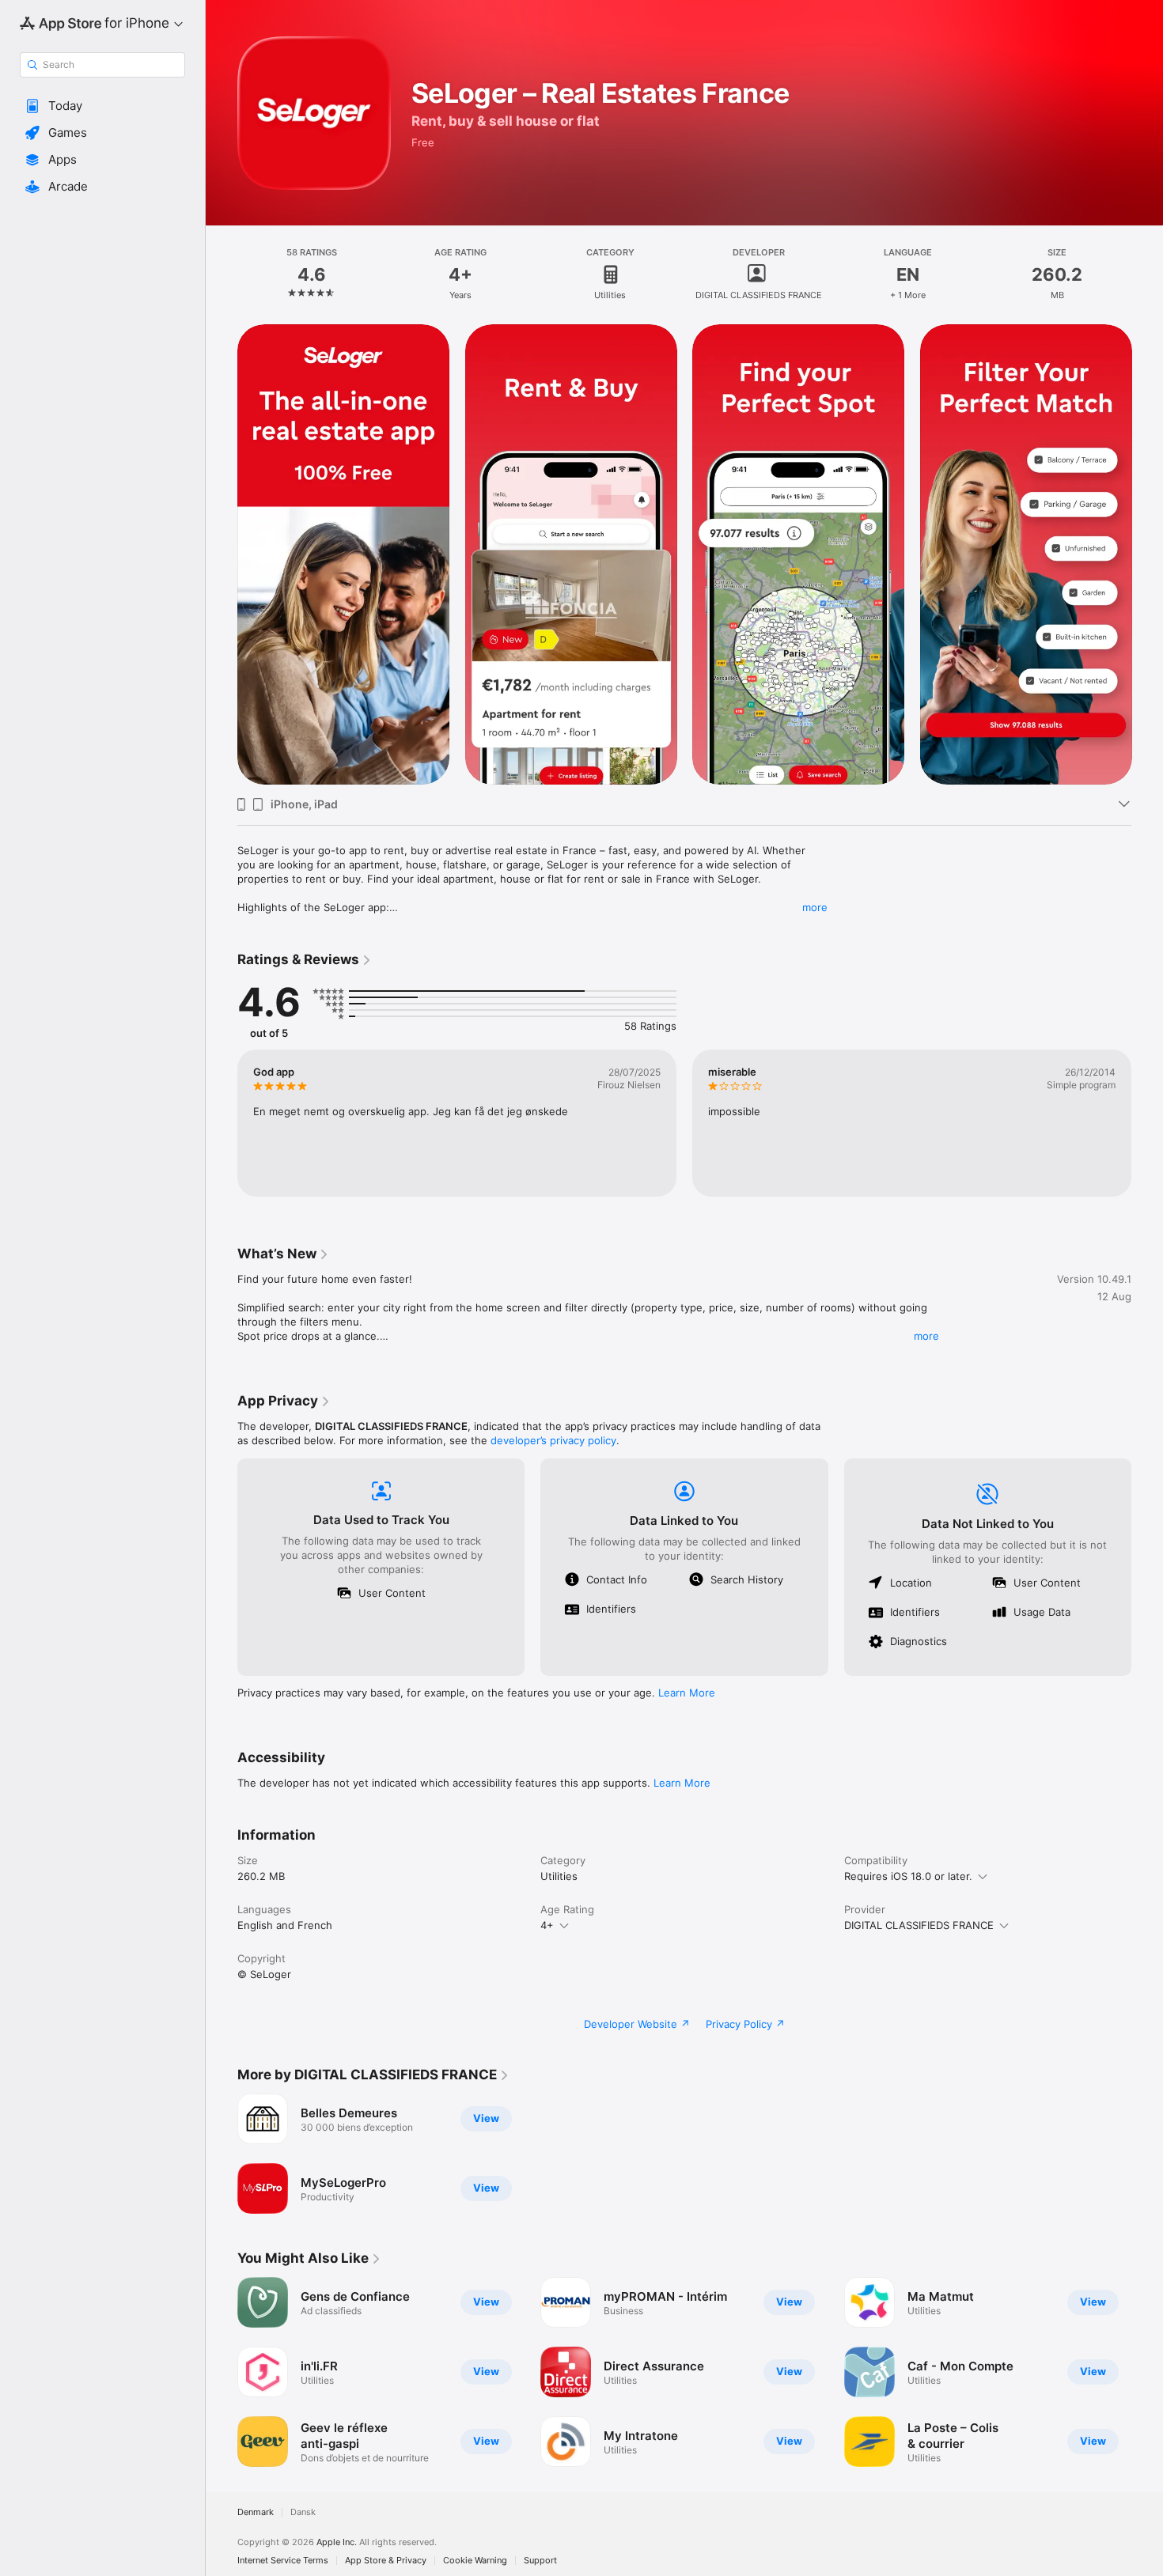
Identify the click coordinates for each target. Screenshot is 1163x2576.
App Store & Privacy (386, 2561)
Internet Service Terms (283, 2561)
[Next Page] (1147, 554)
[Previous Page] (222, 554)
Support (540, 2561)
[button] (102, 106)
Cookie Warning (475, 2561)
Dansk (303, 2512)
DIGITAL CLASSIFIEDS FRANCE (919, 1925)
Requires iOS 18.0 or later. (908, 1876)
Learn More (687, 1693)
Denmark (256, 2512)
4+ (547, 1925)
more (815, 907)
